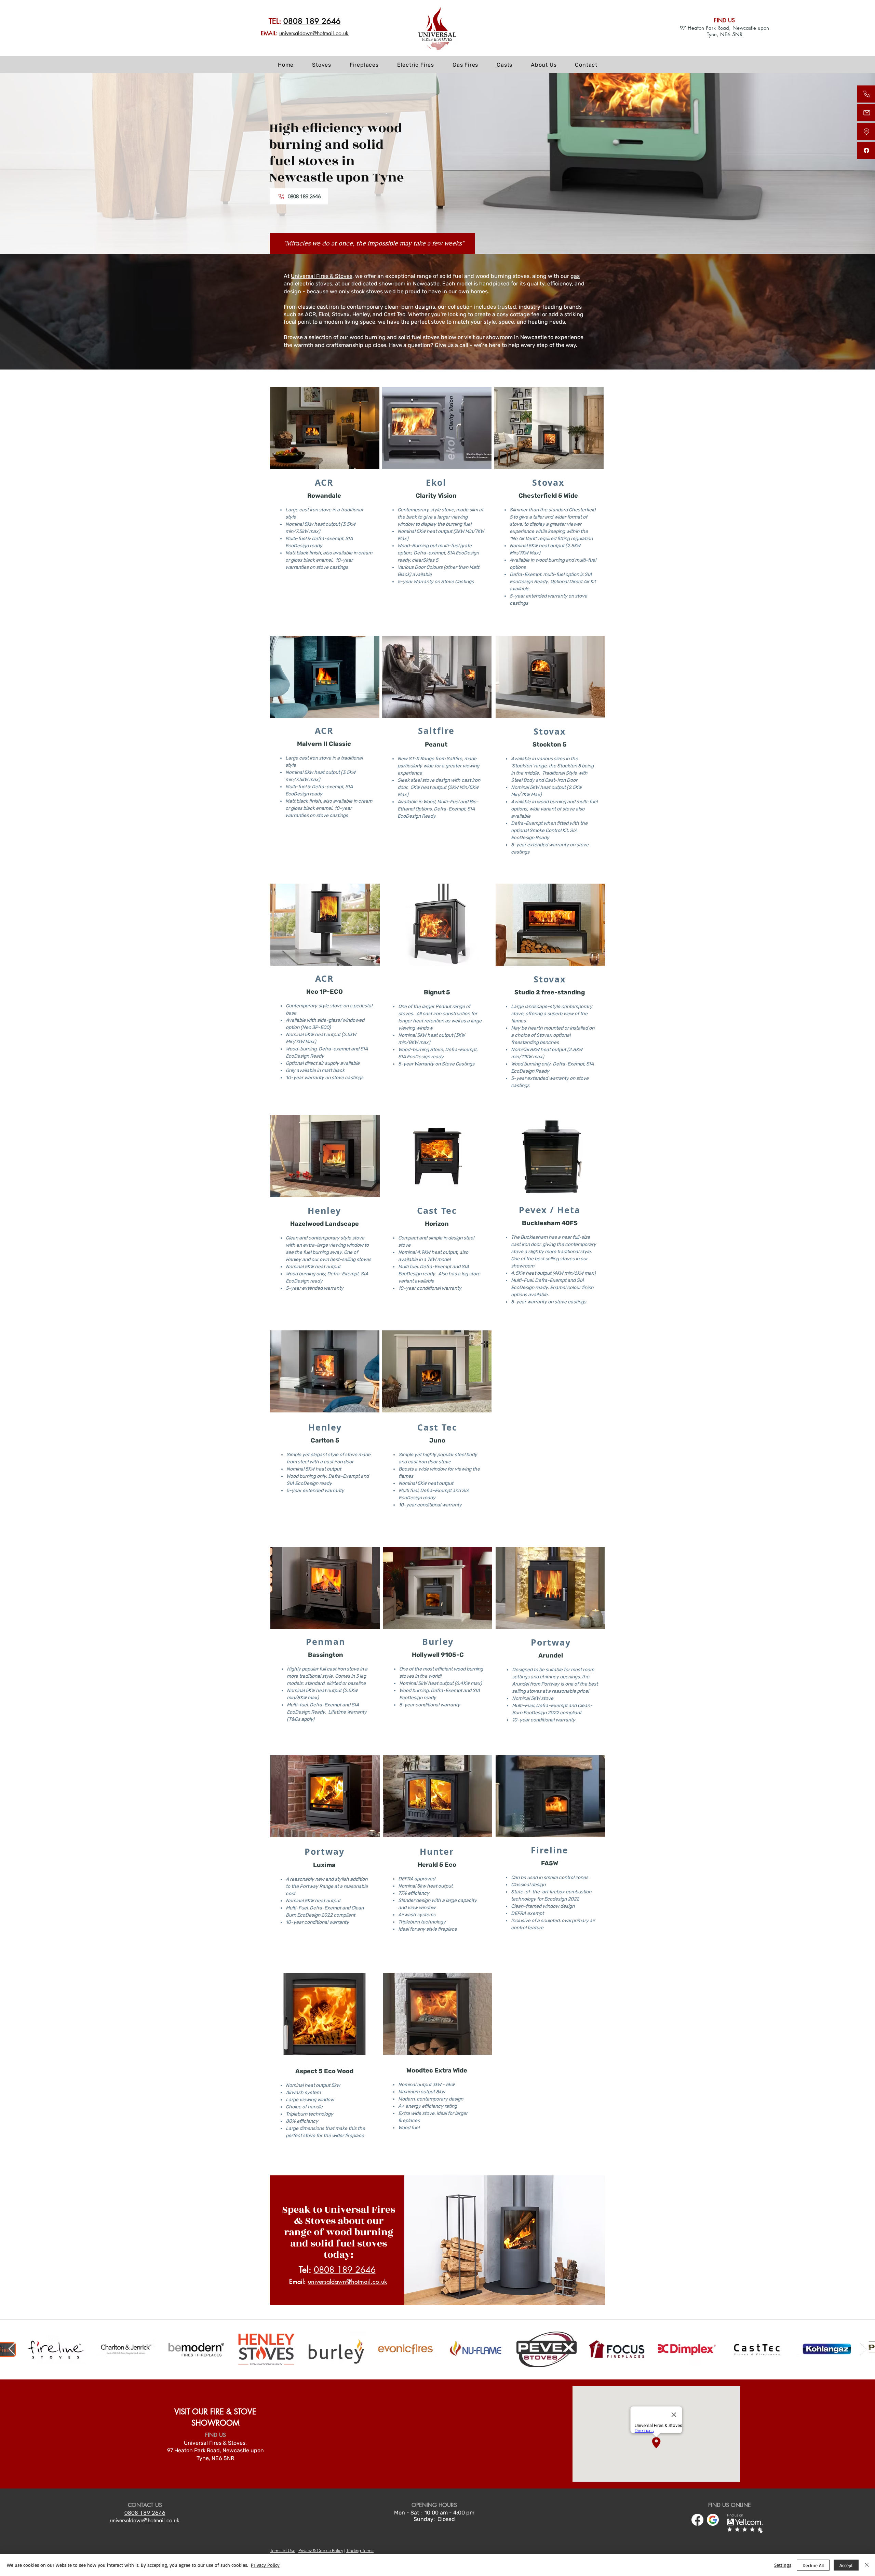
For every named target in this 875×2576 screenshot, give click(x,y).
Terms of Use (283, 2551)
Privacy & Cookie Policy (321, 2551)
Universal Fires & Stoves (322, 276)
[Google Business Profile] (713, 2520)
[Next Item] (863, 2349)
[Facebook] (697, 2520)
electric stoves (314, 284)
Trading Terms (360, 2551)
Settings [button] (783, 2565)
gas (575, 276)
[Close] (867, 2565)
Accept (846, 2565)
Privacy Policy (265, 2565)
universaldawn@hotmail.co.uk (314, 33)
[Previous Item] (12, 2349)
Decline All (813, 2565)
